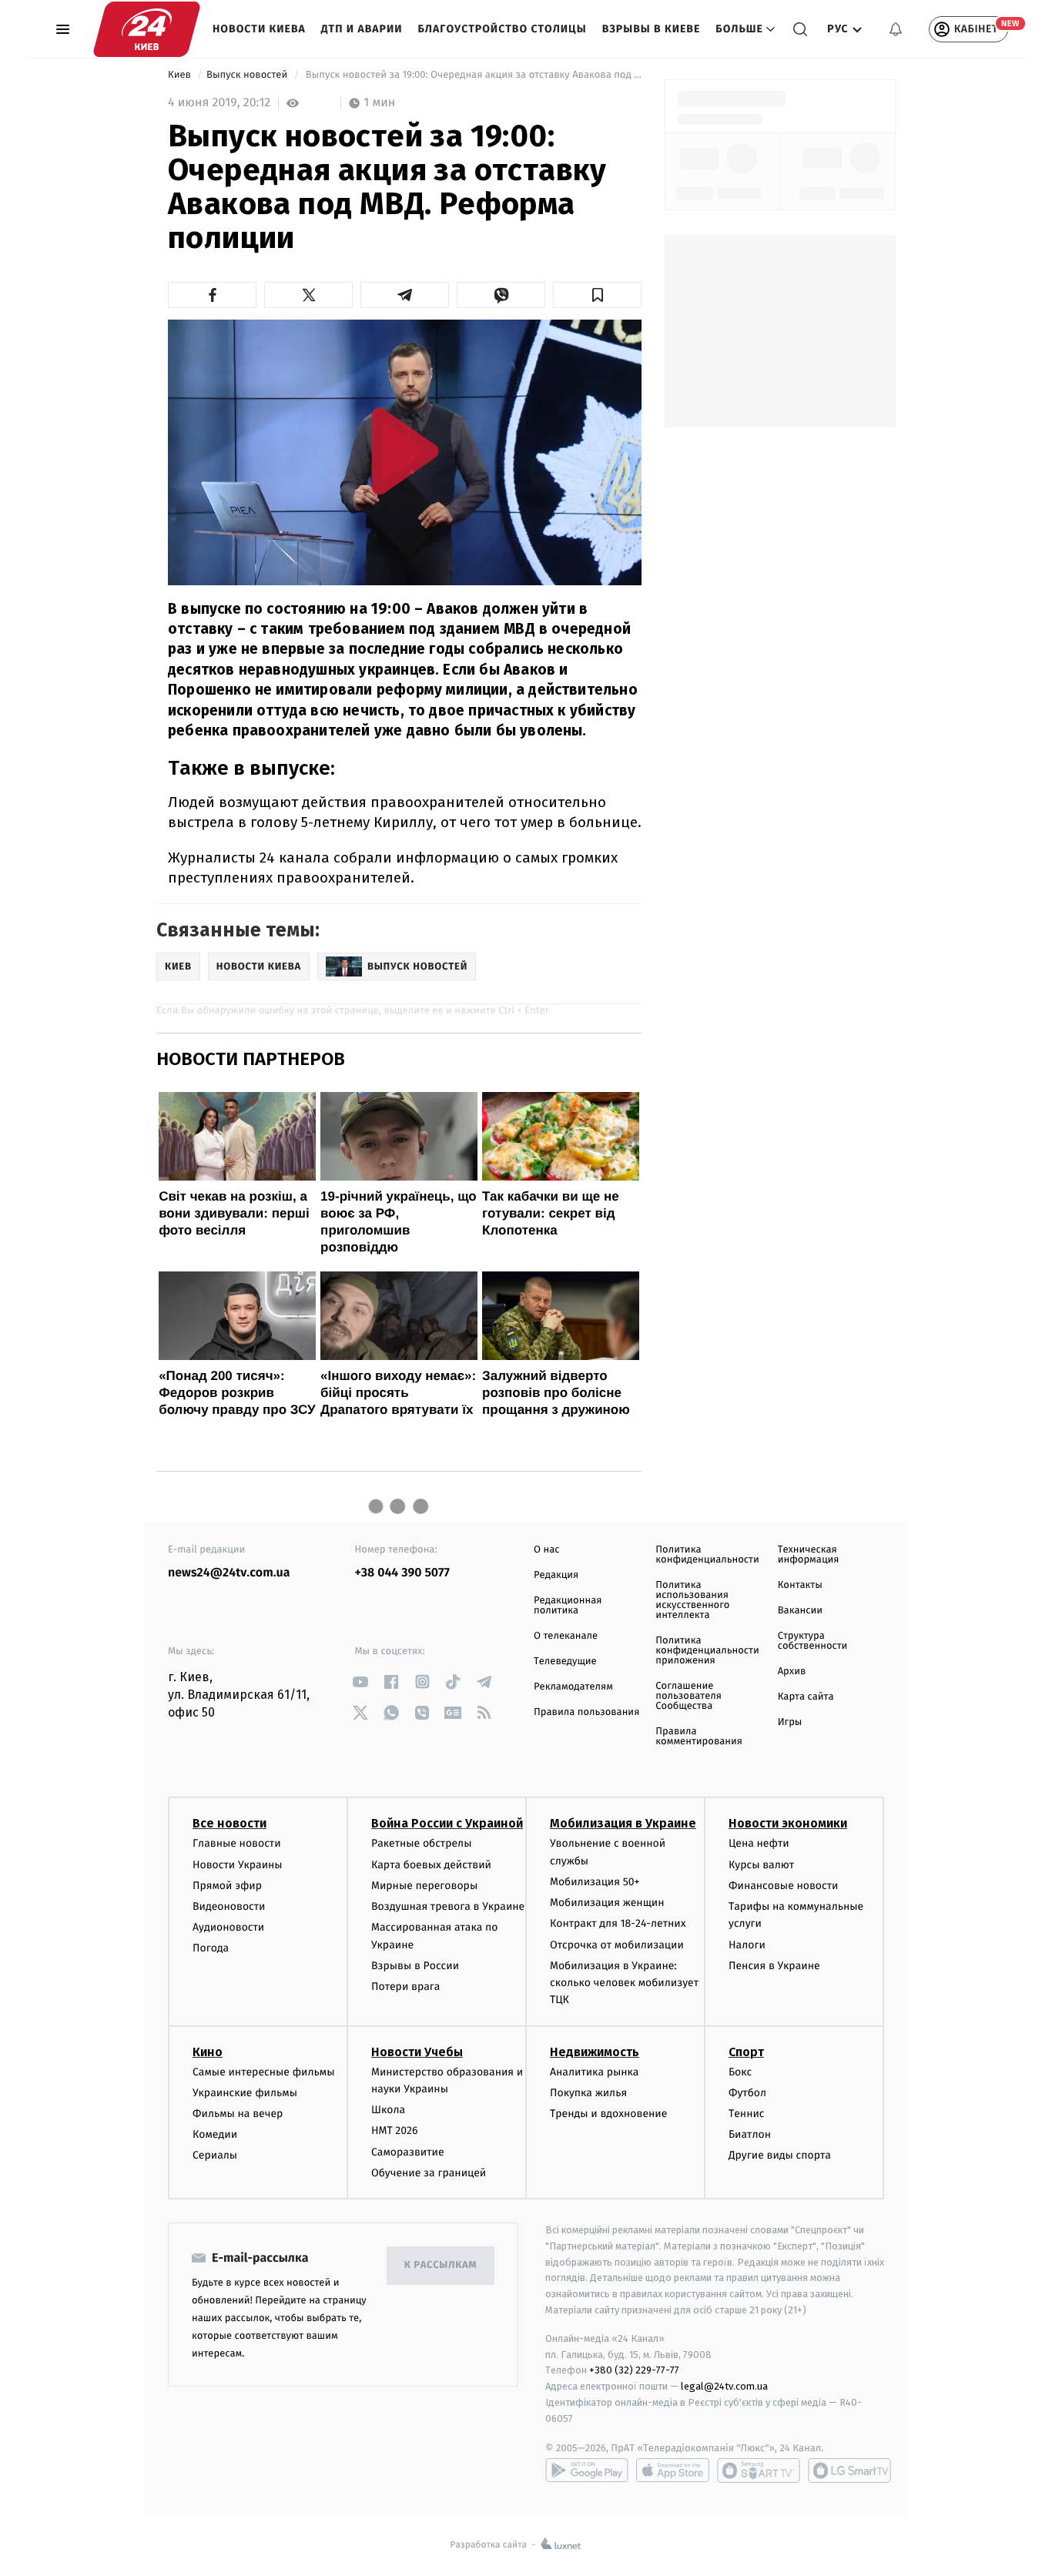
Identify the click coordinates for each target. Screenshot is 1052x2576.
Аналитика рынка (595, 2072)
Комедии (215, 2134)
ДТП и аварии (362, 29)
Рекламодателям (573, 1687)
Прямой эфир (227, 1886)
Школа (388, 2110)
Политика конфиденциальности (707, 1555)
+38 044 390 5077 (402, 1573)
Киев (181, 75)
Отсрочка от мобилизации (617, 1945)
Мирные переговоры (424, 1886)
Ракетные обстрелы (421, 1843)
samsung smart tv (849, 2470)
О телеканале (566, 1636)
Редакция (556, 1575)
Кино (208, 2052)
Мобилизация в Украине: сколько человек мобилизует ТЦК (624, 1983)
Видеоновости (229, 1906)
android (587, 2470)
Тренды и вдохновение (608, 2114)
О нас (546, 1550)
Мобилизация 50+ (595, 1882)
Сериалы (215, 2155)
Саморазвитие (408, 2152)
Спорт (746, 2052)
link (361, 1682)
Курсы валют (761, 1865)
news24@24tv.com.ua (229, 1573)
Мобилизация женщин (607, 1903)
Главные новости (237, 1843)
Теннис (747, 2114)
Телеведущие (565, 1662)
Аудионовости (228, 1927)
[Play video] (405, 451)
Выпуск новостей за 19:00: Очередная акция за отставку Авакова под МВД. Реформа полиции (472, 75)
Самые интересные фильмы (263, 2072)
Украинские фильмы (245, 2093)
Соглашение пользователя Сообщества (688, 1696)
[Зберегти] (597, 295)
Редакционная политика (568, 1606)
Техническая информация (809, 1555)
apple (673, 2470)
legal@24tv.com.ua (724, 2386)
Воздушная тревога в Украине (448, 1906)
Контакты (800, 1585)
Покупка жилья (588, 2093)
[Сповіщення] (896, 29)
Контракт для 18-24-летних (618, 1923)
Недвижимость (595, 2052)
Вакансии (800, 1611)
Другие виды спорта (780, 2155)
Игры (790, 1722)
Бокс (740, 2072)
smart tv (759, 2470)
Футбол (747, 2093)
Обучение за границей (429, 2173)
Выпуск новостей (248, 75)
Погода (211, 1948)
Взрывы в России (415, 1966)
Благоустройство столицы (503, 29)
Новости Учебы (417, 2052)
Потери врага (405, 1986)
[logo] (147, 29)
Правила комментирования (699, 1737)
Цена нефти (759, 1843)
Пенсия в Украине (774, 1966)
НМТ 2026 (395, 2130)
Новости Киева (259, 29)
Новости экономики (788, 1823)
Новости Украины (238, 1865)
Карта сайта (806, 1697)
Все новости (229, 1823)
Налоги (747, 1945)
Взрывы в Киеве (652, 29)
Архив (792, 1672)
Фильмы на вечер (238, 2114)
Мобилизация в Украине (623, 1823)
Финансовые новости (783, 1886)
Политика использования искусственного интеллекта (692, 1600)
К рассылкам (441, 2265)
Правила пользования (586, 1712)
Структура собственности (813, 1641)
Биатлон (750, 2134)
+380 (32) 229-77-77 (634, 2370)
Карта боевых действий (431, 1865)
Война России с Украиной (447, 1823)
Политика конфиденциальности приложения (707, 1651)
